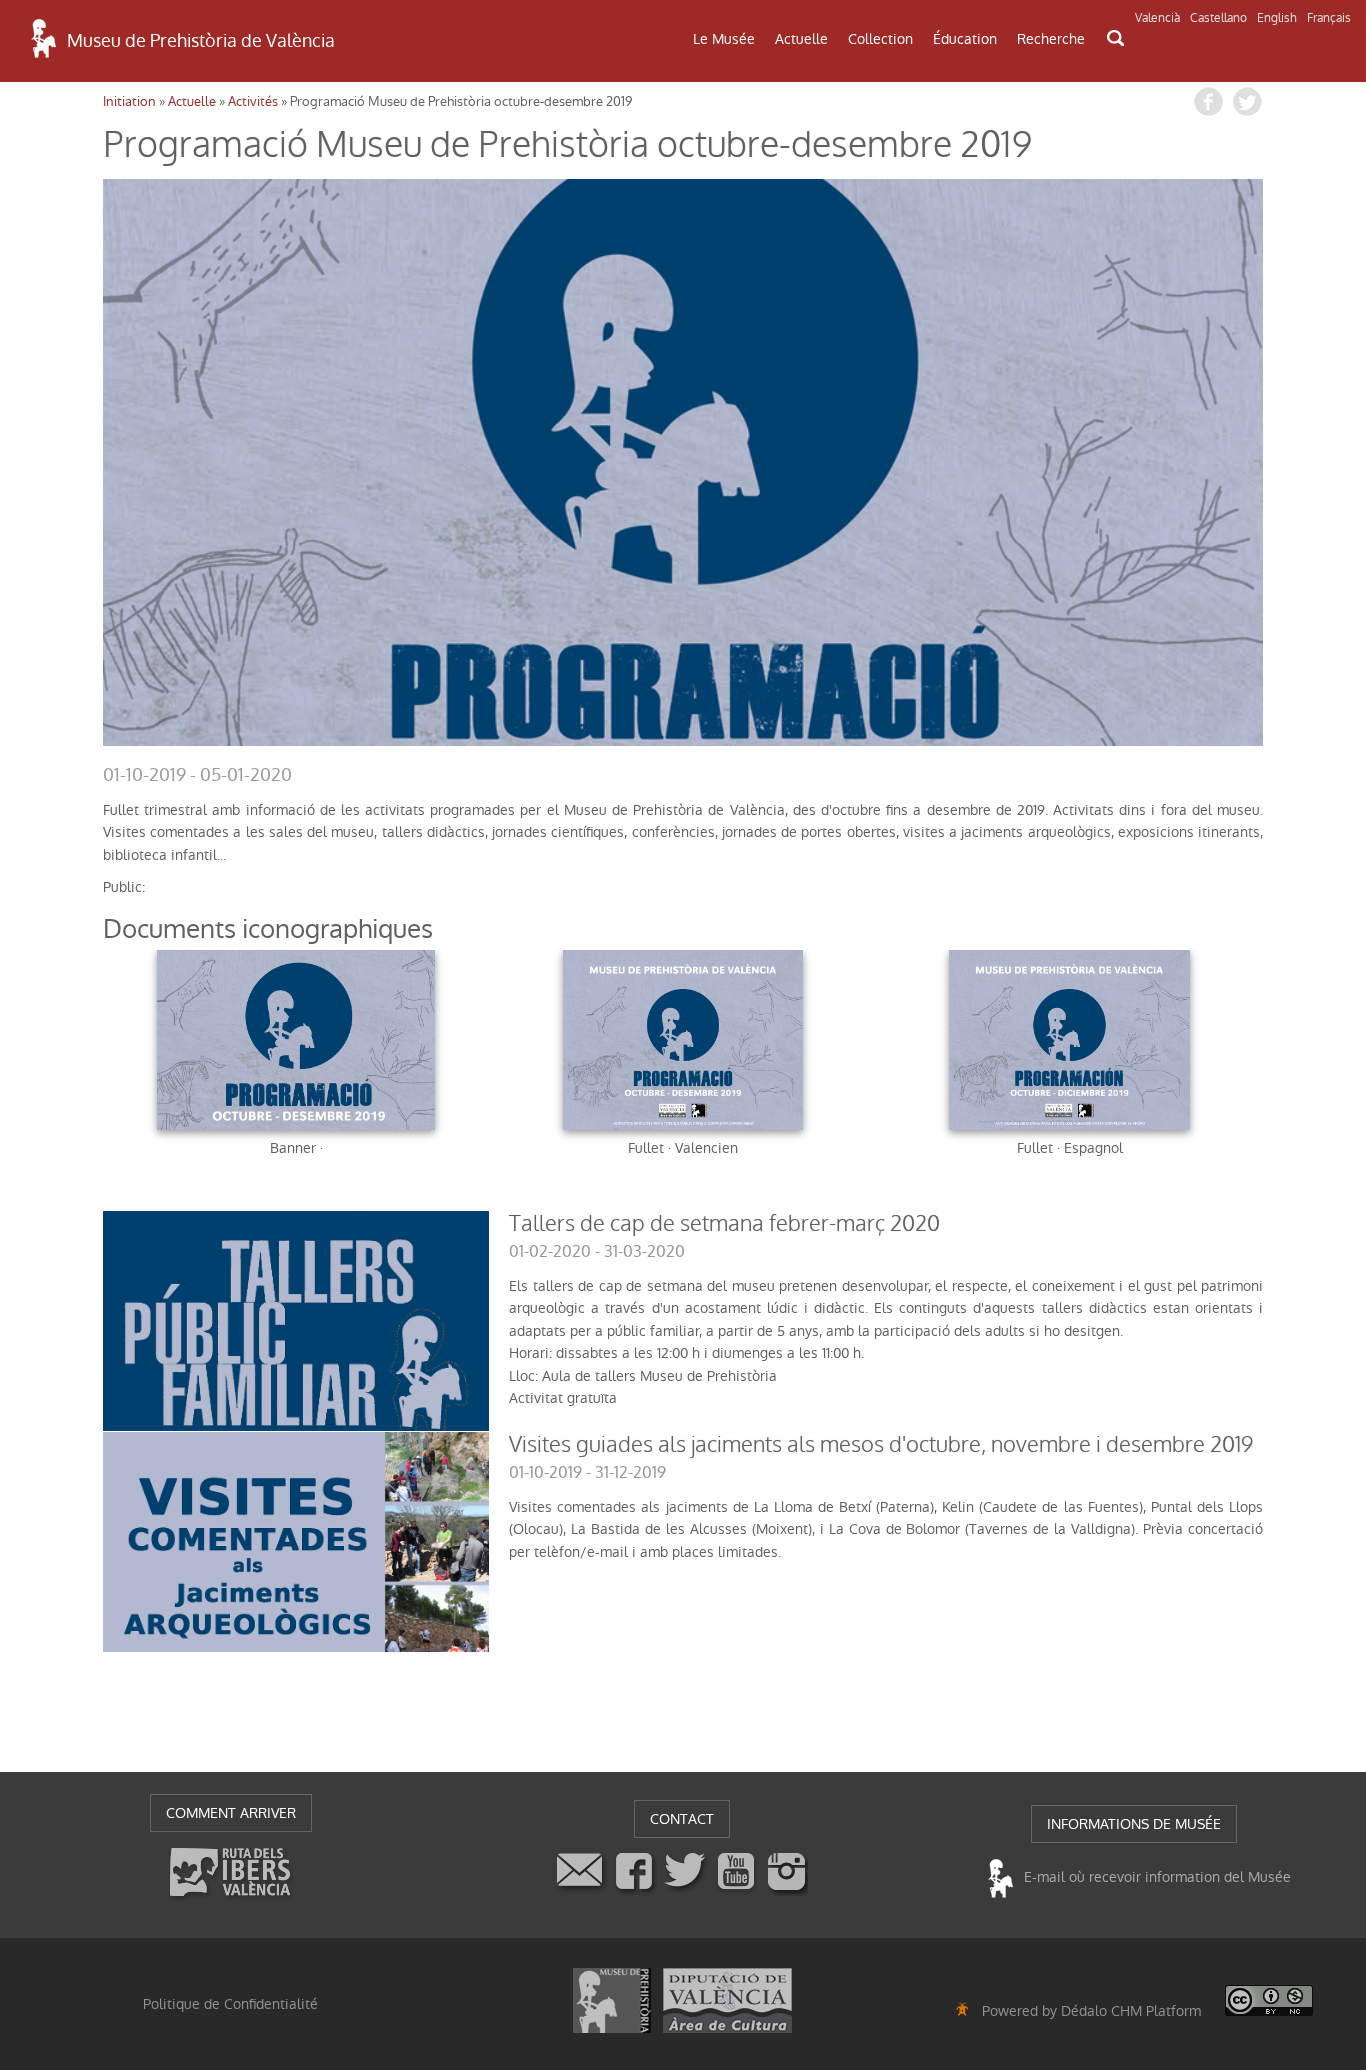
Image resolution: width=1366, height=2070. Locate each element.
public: (124, 887)
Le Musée (724, 39)
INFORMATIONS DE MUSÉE (1134, 1824)
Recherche (1051, 39)
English (1277, 18)
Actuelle (801, 39)
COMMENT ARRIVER (231, 1813)
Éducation (965, 39)
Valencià (1157, 18)
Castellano (1218, 18)
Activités (253, 101)
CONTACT (682, 1819)
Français (1329, 18)
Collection (880, 39)
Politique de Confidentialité (230, 2004)
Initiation (129, 101)
